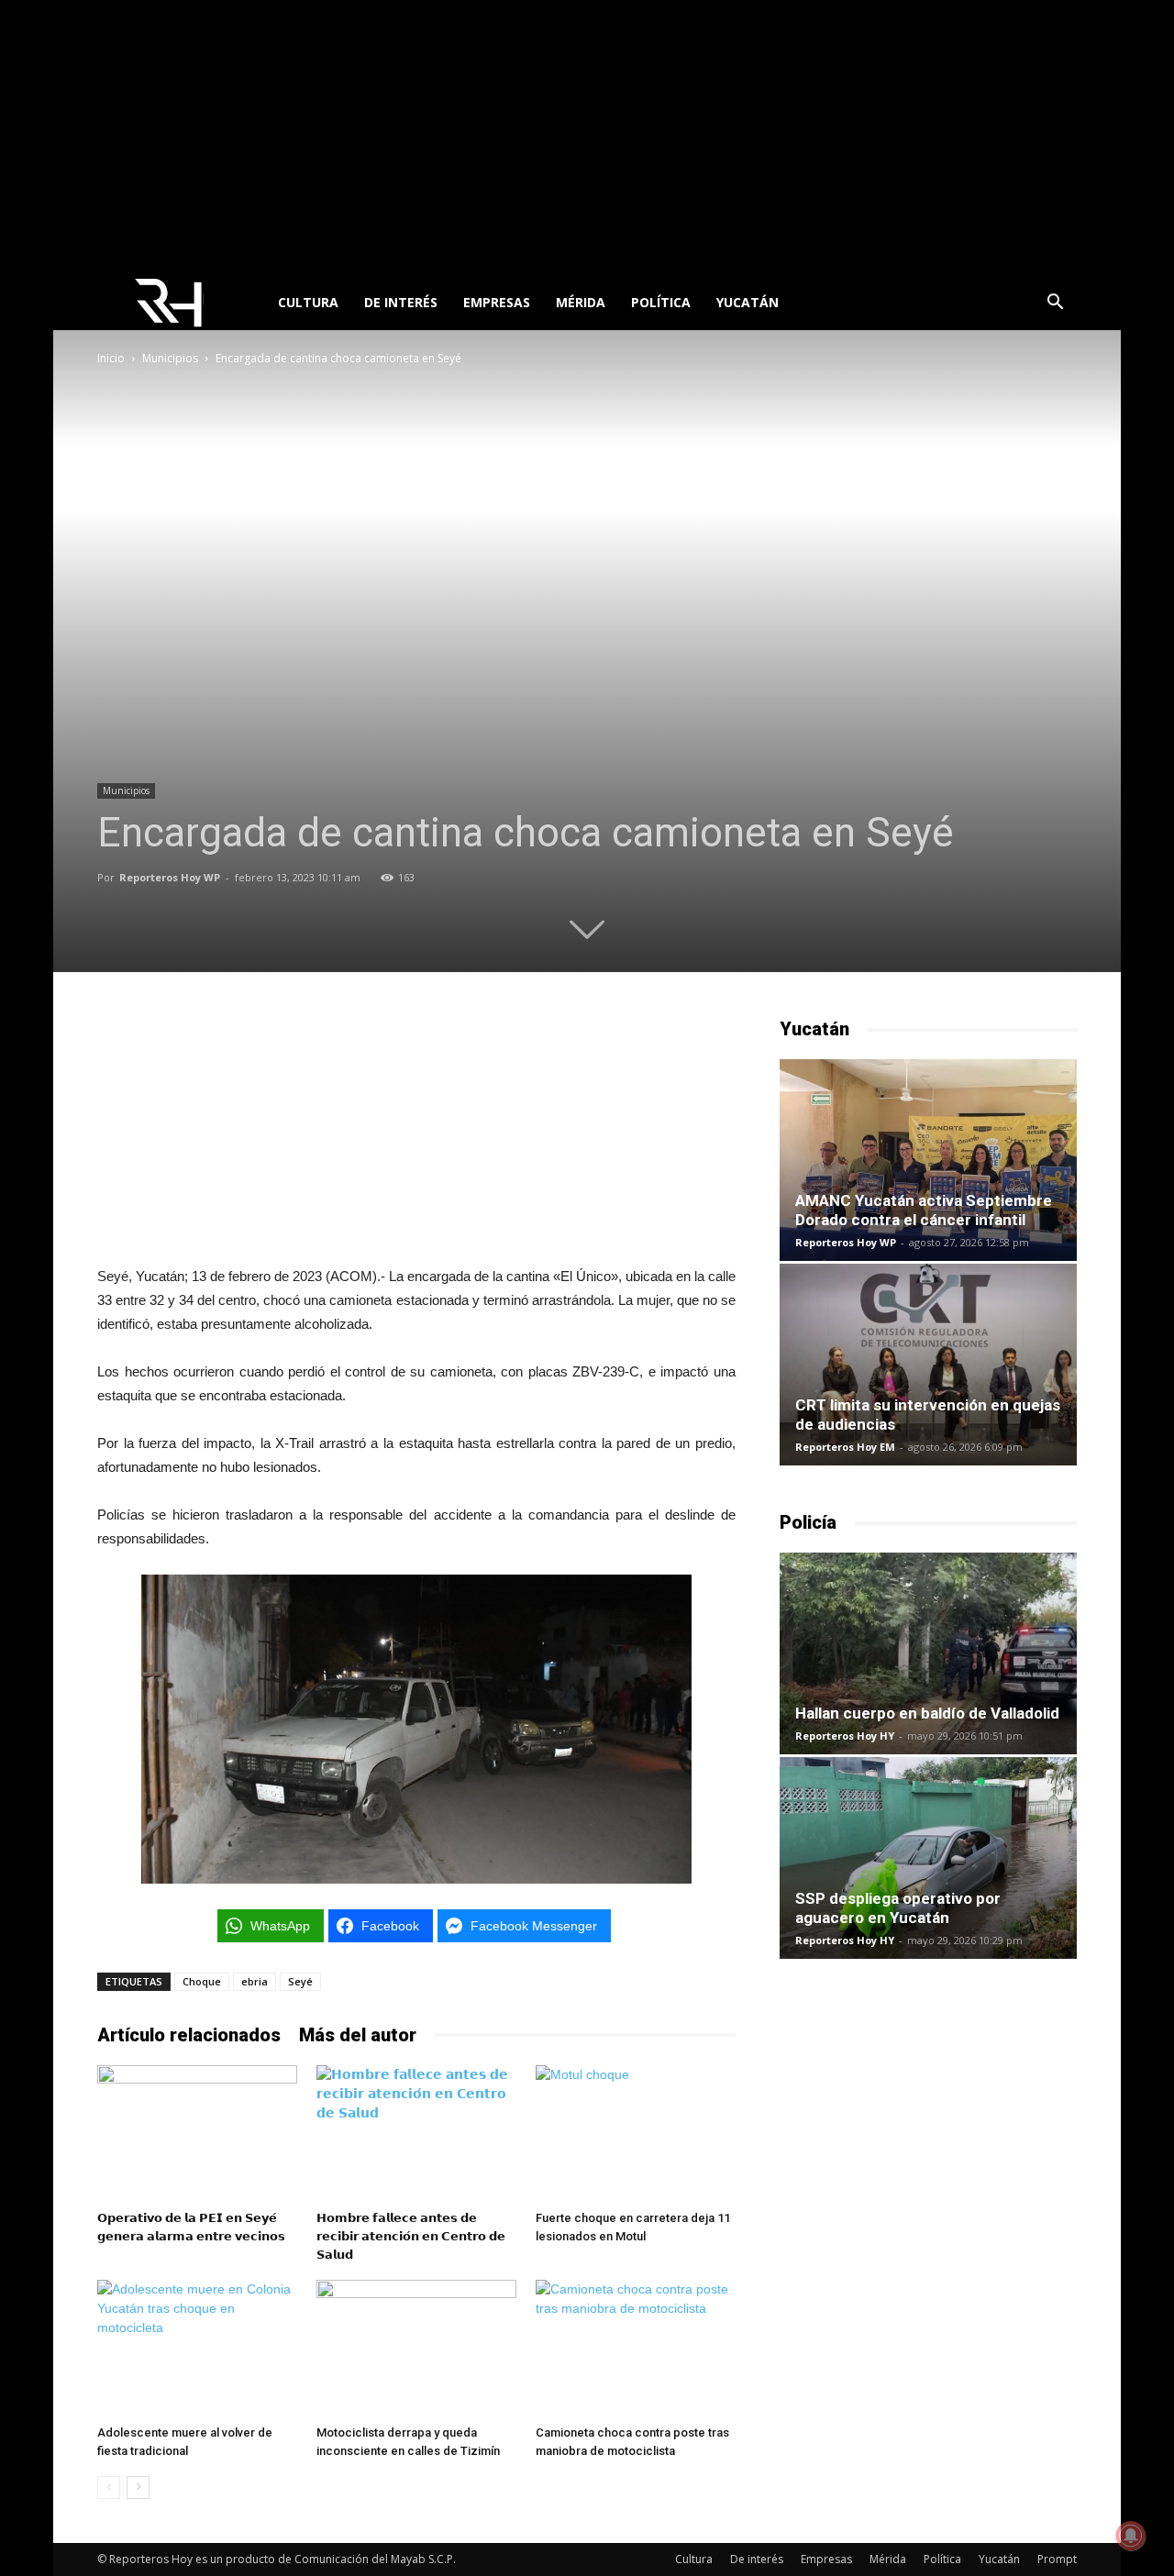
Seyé (300, 1981)
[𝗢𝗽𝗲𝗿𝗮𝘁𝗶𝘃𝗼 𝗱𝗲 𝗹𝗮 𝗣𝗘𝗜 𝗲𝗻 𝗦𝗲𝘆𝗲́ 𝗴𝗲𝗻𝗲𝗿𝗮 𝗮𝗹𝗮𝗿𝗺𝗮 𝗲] (197, 2134)
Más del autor (358, 2035)
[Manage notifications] (1131, 2536)
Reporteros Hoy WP (170, 877)
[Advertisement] (587, 138)
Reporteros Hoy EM (845, 1447)
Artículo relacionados (189, 2035)
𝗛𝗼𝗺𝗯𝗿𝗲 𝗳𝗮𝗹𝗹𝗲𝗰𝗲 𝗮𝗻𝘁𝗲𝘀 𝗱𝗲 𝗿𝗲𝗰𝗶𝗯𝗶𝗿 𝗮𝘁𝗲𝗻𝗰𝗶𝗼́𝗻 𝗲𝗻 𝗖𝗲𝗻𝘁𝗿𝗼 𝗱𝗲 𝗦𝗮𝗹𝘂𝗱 (411, 2236)
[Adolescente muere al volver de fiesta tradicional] (197, 2349)
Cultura (308, 302)
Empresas (497, 302)
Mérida (581, 302)
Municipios (170, 358)
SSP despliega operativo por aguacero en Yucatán (898, 1908)
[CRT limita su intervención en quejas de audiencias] (928, 1365)
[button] (1055, 304)
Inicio (111, 358)
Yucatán (748, 302)
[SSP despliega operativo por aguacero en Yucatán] (928, 1858)
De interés (401, 302)
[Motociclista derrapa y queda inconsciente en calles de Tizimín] (416, 2349)
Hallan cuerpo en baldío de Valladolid (927, 1713)
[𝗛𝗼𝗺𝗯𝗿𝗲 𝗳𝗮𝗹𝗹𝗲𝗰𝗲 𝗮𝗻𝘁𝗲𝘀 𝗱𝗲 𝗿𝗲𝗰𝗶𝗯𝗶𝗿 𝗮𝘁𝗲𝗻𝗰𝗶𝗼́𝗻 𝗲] (416, 2134)
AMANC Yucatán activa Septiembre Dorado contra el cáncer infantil (924, 1210)
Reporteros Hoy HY (845, 1736)
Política (661, 302)
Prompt (1057, 2559)
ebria (255, 1981)
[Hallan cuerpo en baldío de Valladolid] (928, 1653)
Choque (202, 1981)
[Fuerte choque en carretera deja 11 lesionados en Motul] (636, 2134)
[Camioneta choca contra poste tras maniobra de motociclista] (636, 2349)
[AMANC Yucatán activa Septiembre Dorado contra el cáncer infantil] (928, 1160)
